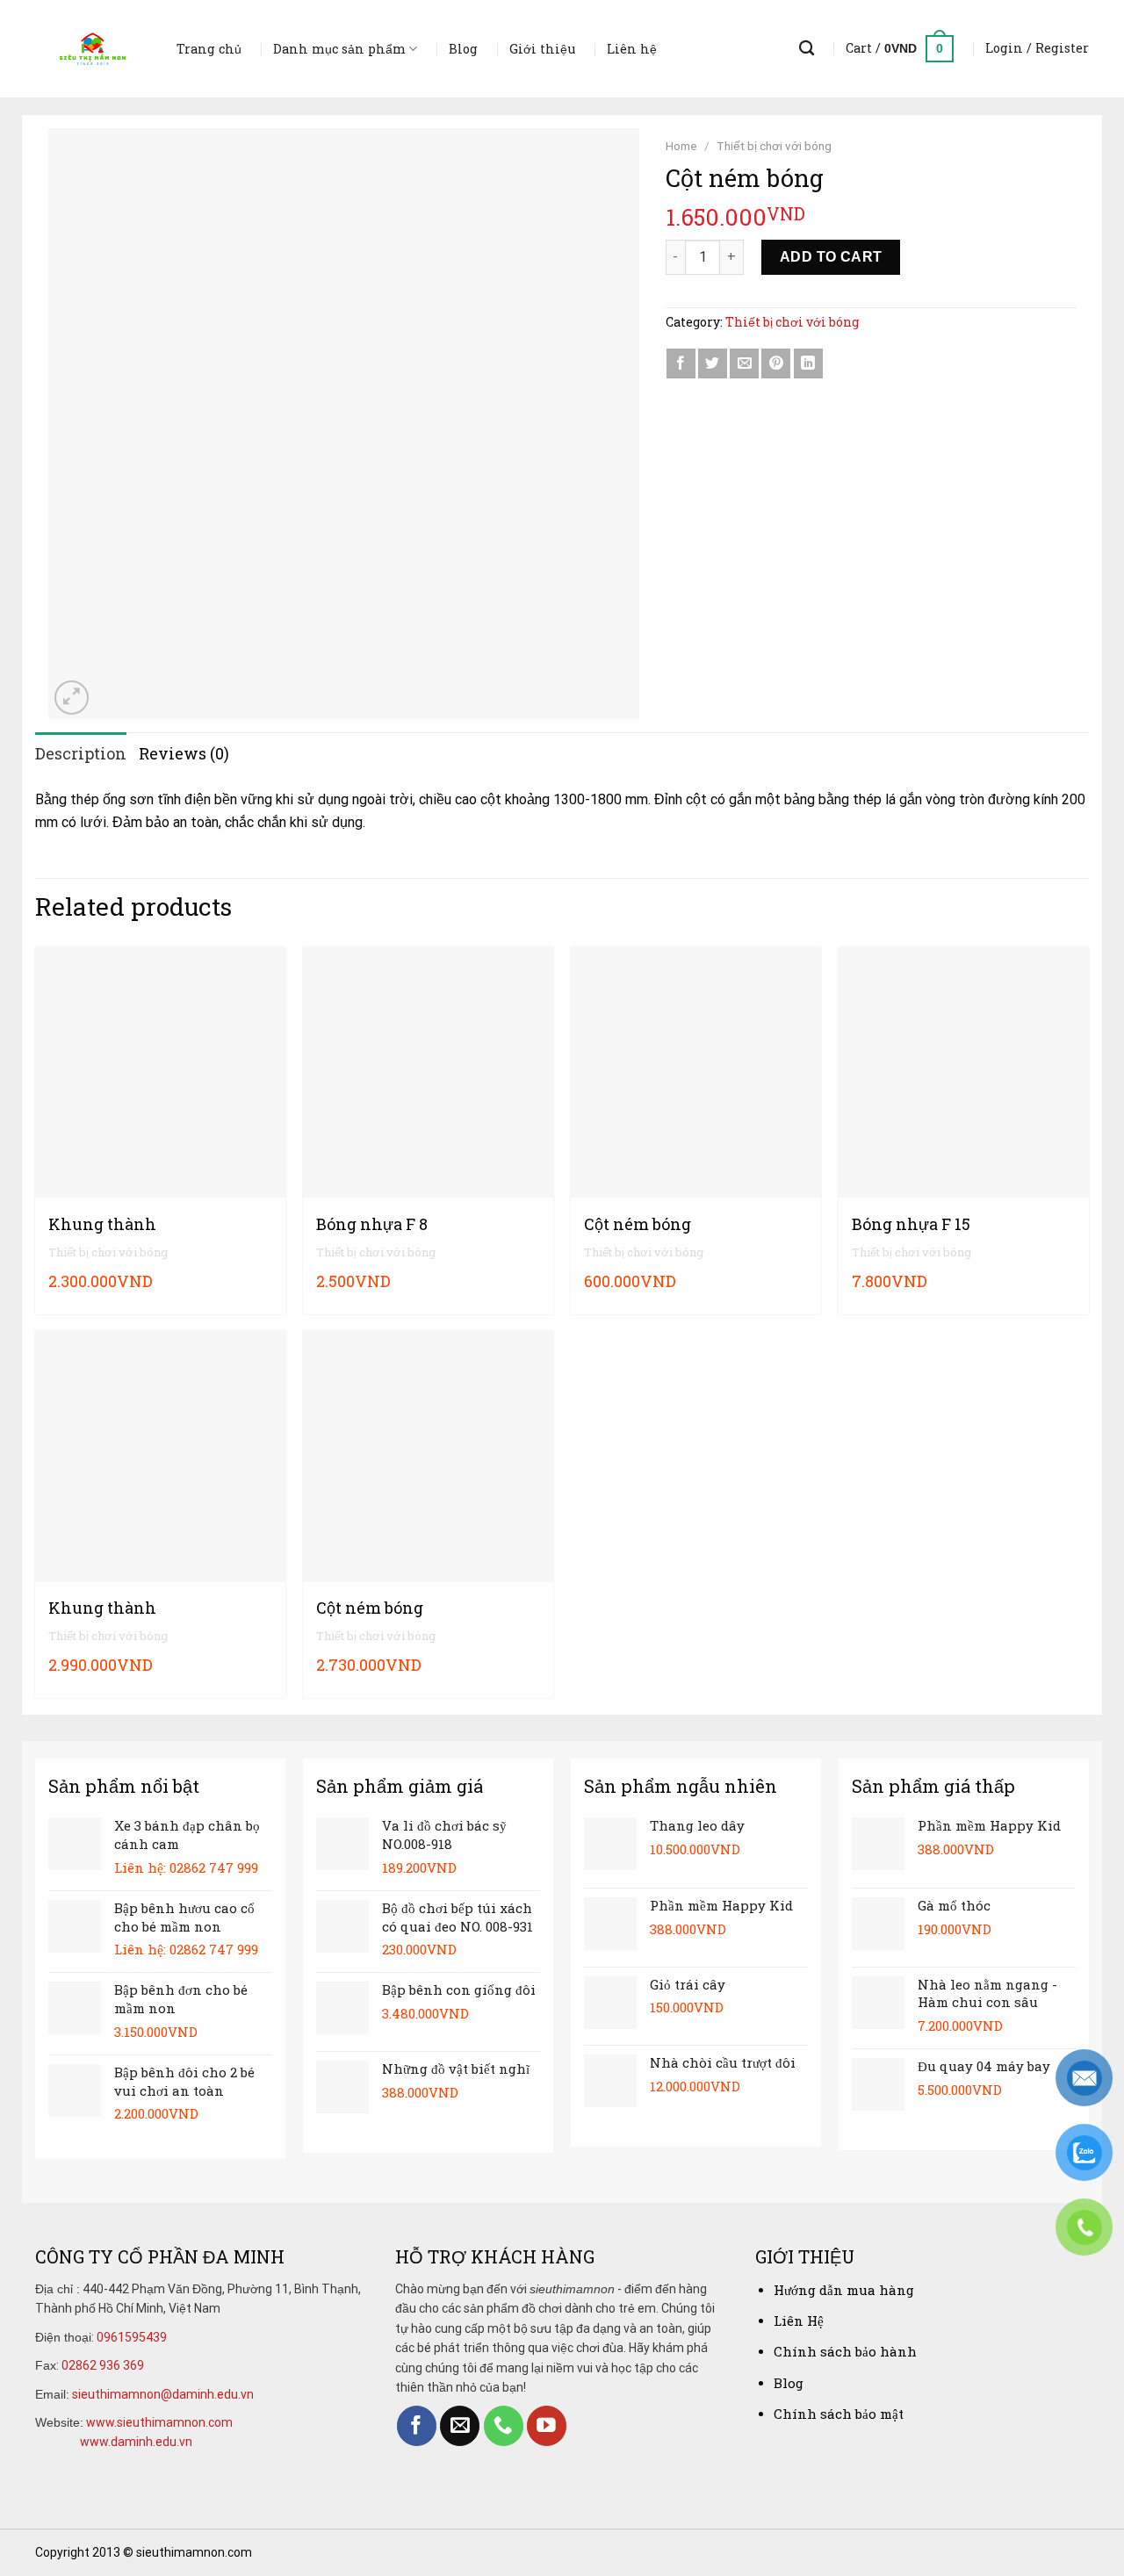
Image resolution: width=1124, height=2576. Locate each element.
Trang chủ (209, 49)
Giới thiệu (542, 49)
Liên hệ (632, 49)
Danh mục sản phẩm (339, 49)
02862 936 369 (103, 2365)
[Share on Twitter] (713, 363)
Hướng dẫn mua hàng (844, 2290)
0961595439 (132, 2337)
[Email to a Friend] (744, 363)
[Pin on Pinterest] (776, 363)
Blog (463, 49)
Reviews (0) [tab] (184, 753)
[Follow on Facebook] (417, 2425)
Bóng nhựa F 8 (372, 1224)
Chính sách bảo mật (839, 2414)
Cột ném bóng (638, 1224)
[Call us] (504, 2425)
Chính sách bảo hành (845, 2351)
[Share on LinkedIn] (808, 363)
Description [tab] (81, 753)
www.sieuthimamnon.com (159, 2422)
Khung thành (102, 1224)
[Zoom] (72, 698)
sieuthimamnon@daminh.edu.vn (163, 2394)
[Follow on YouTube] (547, 2425)
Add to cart (831, 257)
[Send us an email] (460, 2425)
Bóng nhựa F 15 (911, 1224)
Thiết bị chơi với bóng (774, 146)
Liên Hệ (799, 2321)
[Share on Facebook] (681, 363)
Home (681, 146)
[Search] (807, 49)
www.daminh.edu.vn (136, 2442)
